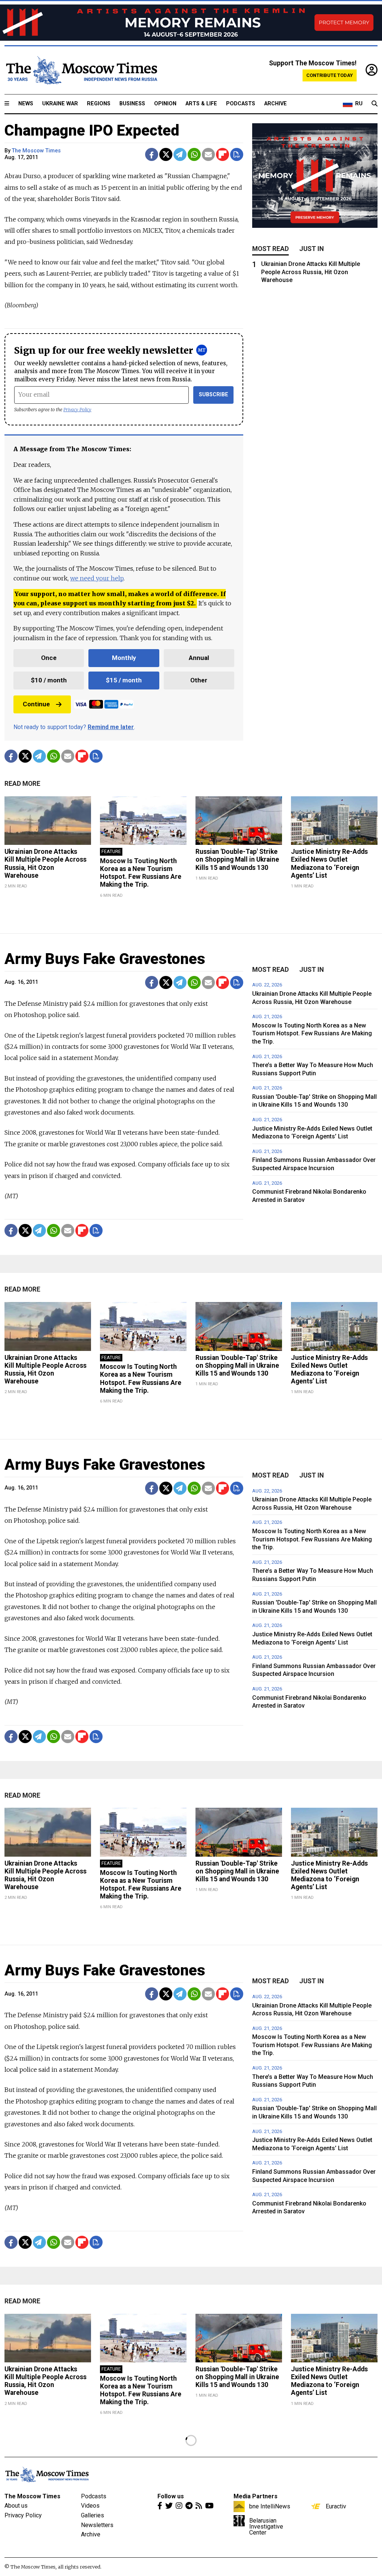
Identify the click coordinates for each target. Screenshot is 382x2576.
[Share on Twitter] (166, 154)
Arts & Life (201, 104)
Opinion (165, 104)
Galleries (93, 2515)
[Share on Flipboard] (223, 154)
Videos (90, 2506)
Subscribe (214, 395)
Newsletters (97, 2525)
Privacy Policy (77, 410)
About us (16, 2506)
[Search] (375, 104)
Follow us (171, 2496)
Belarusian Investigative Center (266, 2526)
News (26, 104)
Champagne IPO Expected (92, 131)
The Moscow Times (36, 151)
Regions (99, 104)
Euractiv (336, 2506)
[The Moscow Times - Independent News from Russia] (81, 70)
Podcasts (241, 104)
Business (132, 104)
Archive (275, 104)
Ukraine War (60, 104)
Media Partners (256, 2496)
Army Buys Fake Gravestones (105, 959)
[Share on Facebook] (152, 154)
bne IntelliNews (270, 2506)
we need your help (97, 578)
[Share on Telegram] (180, 154)
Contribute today (330, 75)
